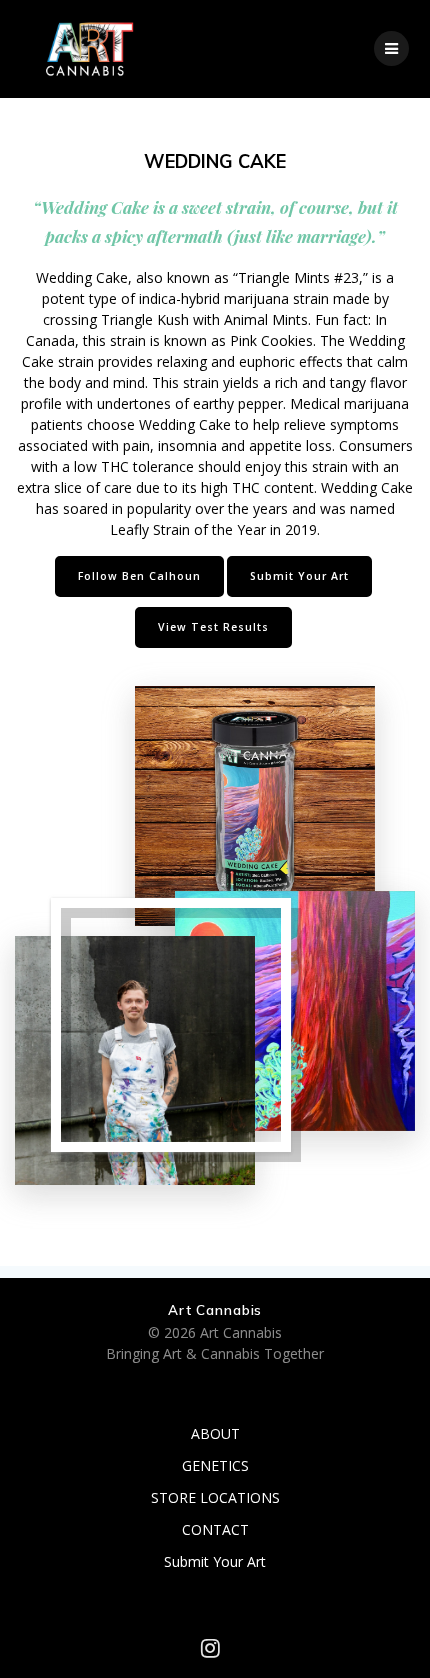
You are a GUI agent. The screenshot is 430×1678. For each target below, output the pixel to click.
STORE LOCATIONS (215, 1497)
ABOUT (215, 1433)
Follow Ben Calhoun (139, 576)
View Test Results (213, 627)
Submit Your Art (299, 576)
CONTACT (215, 1529)
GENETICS (215, 1465)
